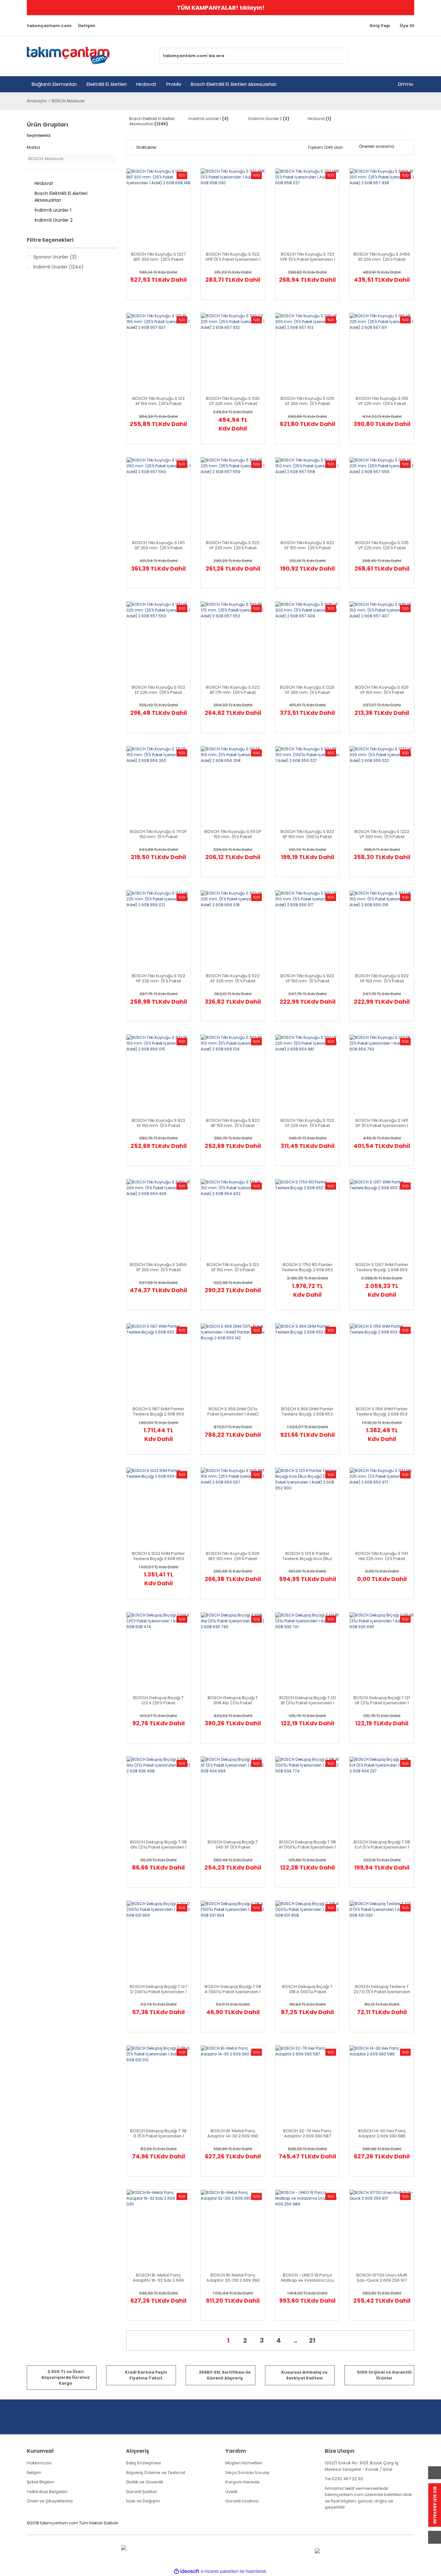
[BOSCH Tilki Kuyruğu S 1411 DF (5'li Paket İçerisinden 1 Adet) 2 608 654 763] (375, 1093)
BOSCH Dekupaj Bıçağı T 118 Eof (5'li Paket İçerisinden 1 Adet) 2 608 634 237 (382, 1845)
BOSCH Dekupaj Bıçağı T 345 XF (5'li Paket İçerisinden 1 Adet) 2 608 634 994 (233, 1845)
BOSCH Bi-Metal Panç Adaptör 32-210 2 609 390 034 (233, 2278)
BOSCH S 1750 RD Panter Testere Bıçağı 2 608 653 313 (307, 1267)
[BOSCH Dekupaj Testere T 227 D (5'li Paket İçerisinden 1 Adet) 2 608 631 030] (375, 1960)
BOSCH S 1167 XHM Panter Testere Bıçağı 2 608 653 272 (159, 1412)
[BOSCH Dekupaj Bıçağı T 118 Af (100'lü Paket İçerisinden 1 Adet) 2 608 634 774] (301, 1815)
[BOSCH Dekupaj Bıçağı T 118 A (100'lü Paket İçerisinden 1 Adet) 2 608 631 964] (227, 1960)
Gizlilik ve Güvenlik (145, 2482)
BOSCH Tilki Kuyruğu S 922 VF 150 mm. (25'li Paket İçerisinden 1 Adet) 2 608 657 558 (307, 545)
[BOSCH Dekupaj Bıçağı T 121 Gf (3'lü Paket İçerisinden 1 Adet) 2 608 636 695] (375, 1671)
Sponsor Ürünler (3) (55, 257)
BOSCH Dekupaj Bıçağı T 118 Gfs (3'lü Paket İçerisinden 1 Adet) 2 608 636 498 (158, 1845)
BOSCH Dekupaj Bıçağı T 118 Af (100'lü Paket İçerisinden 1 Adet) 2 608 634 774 (307, 1845)
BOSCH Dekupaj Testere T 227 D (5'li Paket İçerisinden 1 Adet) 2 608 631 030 (382, 1989)
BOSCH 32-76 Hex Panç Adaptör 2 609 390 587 (307, 2134)
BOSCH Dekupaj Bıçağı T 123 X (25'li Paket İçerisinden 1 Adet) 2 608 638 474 (158, 1700)
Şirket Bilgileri (41, 2482)
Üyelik (231, 2492)
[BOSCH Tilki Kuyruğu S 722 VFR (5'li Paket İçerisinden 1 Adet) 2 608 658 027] (301, 228)
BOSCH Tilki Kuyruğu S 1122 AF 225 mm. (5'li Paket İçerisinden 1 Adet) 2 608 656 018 (233, 979)
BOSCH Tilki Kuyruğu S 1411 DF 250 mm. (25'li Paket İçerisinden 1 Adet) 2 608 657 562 (158, 545)
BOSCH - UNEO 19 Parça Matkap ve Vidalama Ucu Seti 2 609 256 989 (308, 2278)
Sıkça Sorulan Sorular (248, 2473)
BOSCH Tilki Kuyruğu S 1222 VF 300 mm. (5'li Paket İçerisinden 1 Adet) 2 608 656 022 (382, 834)
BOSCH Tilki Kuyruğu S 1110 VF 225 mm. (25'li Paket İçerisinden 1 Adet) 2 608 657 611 (382, 401)
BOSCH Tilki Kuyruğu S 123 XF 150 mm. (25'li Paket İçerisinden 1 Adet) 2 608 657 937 (159, 401)
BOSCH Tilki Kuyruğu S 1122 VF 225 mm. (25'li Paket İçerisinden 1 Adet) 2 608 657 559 (233, 545)
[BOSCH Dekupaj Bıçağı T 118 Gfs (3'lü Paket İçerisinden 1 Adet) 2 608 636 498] (152, 1815)
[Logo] (68, 56)
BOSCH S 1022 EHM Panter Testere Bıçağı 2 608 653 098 (159, 1556)
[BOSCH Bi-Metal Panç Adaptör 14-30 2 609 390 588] (227, 2104)
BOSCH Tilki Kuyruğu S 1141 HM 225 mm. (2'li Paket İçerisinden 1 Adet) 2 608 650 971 (382, 1556)
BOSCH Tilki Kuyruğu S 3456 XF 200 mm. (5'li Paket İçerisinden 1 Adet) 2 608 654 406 (158, 1267)
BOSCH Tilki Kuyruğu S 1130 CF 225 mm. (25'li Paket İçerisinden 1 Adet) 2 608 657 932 (233, 401)
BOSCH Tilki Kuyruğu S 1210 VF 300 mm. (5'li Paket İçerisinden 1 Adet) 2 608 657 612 (307, 401)
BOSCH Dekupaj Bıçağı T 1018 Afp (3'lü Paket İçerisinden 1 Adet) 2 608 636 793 (233, 1700)
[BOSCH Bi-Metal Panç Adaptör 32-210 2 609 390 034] (227, 2248)
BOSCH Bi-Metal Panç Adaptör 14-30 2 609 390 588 (233, 2134)
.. (295, 2340)
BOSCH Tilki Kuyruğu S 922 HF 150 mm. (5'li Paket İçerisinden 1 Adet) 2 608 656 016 (382, 979)
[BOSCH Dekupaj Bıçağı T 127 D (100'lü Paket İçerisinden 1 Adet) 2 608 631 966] (152, 1960)
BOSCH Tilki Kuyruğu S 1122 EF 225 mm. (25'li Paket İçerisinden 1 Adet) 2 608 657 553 (159, 690)
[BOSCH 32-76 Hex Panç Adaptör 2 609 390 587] (301, 2104)
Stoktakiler (146, 147)
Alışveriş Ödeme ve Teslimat (156, 2473)
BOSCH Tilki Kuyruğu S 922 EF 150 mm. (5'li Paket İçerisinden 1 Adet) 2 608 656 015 (159, 1123)
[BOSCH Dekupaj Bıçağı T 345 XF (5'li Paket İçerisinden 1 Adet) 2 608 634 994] (227, 1815)
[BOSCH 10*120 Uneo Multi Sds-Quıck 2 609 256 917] (375, 2248)
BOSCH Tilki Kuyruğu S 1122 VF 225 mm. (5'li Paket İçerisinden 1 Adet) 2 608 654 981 (307, 1123)
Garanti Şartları (142, 2492)
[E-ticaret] (220, 2571)
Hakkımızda (39, 2463)
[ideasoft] (187, 2571)
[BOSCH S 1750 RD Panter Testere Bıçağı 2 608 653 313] (301, 1238)
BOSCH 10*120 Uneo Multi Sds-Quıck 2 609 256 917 (382, 2278)
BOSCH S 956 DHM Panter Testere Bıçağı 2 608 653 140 (307, 1412)
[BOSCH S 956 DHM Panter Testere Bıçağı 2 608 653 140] (301, 1382)
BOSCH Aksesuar (68, 101)
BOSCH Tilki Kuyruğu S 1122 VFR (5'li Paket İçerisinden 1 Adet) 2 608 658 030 (233, 257)
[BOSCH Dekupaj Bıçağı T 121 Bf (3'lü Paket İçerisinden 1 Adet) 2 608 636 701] (301, 1671)
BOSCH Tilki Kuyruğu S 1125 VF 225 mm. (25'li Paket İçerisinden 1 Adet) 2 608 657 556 (382, 545)
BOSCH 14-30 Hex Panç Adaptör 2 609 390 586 (382, 2134)
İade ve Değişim (143, 2501)
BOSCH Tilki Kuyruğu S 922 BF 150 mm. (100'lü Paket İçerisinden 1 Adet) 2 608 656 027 (307, 834)
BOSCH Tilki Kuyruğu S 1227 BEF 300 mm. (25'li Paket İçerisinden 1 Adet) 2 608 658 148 (158, 257)
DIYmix (406, 84)
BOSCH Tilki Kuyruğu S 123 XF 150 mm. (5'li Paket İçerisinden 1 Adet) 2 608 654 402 (233, 1267)
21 (312, 2340)
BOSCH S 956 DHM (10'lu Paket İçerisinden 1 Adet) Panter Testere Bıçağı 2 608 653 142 (233, 1412)
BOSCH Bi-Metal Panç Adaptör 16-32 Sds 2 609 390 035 (158, 2278)
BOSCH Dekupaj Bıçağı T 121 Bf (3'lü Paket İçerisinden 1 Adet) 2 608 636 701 (308, 1700)
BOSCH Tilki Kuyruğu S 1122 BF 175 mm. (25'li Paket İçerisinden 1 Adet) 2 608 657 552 (233, 690)
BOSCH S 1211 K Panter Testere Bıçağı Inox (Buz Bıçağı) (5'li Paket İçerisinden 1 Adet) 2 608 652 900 (308, 1556)
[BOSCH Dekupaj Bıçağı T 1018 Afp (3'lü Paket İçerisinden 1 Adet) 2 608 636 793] (227, 1671)
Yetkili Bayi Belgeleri (47, 2492)
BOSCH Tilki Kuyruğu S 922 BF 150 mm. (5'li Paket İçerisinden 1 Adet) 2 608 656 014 (233, 1123)
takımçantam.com (49, 26)
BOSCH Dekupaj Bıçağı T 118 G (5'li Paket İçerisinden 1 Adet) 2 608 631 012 (158, 2134)
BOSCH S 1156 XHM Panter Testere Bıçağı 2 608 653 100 (382, 1412)
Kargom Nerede (242, 2482)
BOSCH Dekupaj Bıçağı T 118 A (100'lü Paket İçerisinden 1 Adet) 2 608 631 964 (233, 1989)
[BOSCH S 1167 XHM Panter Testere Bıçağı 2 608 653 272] (152, 1382)
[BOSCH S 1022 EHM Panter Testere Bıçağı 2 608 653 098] (152, 1526)
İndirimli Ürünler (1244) (58, 267)
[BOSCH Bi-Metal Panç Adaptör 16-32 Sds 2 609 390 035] (152, 2248)
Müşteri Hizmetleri (244, 2463)
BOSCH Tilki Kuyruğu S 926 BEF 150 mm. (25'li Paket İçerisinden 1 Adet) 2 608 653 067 (233, 1556)
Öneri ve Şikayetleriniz (50, 2501)
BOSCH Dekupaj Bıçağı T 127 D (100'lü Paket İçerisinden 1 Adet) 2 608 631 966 (159, 1989)
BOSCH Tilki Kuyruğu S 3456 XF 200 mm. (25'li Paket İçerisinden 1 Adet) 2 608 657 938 (382, 257)
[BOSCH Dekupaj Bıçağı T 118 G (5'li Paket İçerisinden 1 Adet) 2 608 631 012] (152, 2104)
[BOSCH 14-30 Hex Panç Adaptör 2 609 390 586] (375, 2104)
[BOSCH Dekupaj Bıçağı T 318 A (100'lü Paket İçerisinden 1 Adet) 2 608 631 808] (301, 1960)
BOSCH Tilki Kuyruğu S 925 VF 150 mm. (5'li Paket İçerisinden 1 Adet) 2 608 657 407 (382, 690)
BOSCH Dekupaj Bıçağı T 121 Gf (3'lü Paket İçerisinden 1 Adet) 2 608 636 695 (382, 1700)
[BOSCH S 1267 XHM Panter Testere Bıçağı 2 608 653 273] (375, 1238)
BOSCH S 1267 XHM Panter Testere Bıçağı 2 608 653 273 (382, 1267)
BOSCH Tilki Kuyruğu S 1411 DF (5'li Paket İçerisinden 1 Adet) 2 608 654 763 (382, 1123)
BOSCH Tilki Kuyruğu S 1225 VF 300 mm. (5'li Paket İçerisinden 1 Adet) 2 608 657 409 (307, 690)
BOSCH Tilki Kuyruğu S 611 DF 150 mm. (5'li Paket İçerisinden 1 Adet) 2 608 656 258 (233, 834)
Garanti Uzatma (242, 2501)
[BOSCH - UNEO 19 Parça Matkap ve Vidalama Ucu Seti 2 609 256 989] (301, 2248)
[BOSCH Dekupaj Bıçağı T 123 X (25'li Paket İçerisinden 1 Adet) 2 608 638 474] (152, 1671)
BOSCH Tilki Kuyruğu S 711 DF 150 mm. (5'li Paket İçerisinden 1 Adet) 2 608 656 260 (158, 834)
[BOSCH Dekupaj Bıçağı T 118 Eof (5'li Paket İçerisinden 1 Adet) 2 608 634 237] (375, 1815)
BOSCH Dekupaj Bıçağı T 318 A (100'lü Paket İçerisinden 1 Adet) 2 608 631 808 (308, 1989)
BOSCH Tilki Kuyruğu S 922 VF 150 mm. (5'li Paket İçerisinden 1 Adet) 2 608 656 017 (307, 979)
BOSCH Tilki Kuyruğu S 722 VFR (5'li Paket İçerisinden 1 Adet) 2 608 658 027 (308, 257)
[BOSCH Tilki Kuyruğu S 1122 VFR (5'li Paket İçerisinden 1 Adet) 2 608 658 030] (227, 228)
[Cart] (406, 56)
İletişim (87, 26)
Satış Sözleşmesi (144, 2463)
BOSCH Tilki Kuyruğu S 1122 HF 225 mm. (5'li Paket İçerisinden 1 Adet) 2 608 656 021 (159, 979)
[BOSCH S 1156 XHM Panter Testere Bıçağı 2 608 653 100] (375, 1382)
